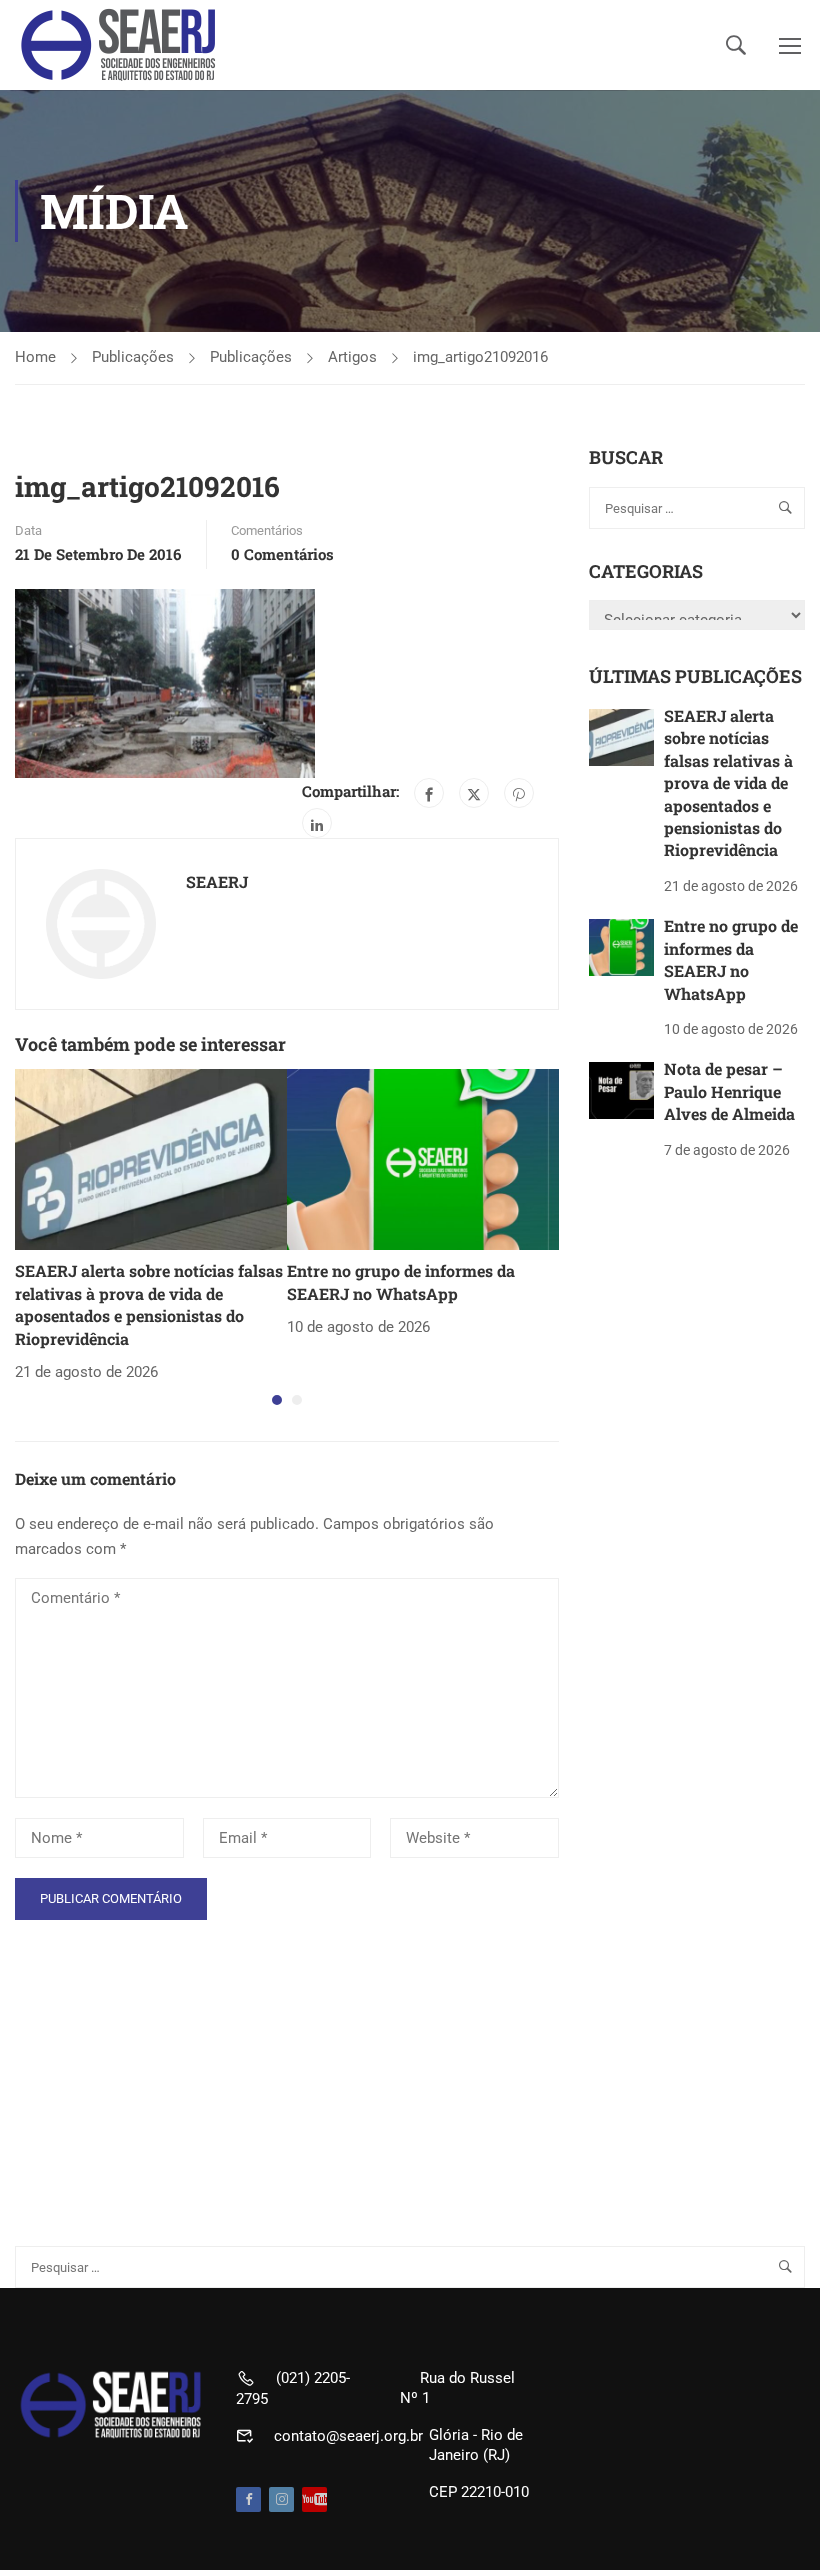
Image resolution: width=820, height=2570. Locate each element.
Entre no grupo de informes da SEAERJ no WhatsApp (401, 1281)
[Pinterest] (519, 793)
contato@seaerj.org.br (348, 2436)
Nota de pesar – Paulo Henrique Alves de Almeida (729, 1091)
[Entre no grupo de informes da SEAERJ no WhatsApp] (423, 1159)
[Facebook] (429, 793)
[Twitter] (474, 793)
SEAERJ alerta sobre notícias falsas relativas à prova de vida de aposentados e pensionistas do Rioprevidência (149, 1304)
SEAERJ (217, 881)
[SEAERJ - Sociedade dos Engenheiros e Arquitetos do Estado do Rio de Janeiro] (120, 45)
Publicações (133, 357)
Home (35, 357)
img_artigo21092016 (480, 357)
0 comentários (282, 554)
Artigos (352, 357)
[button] (277, 1400)
